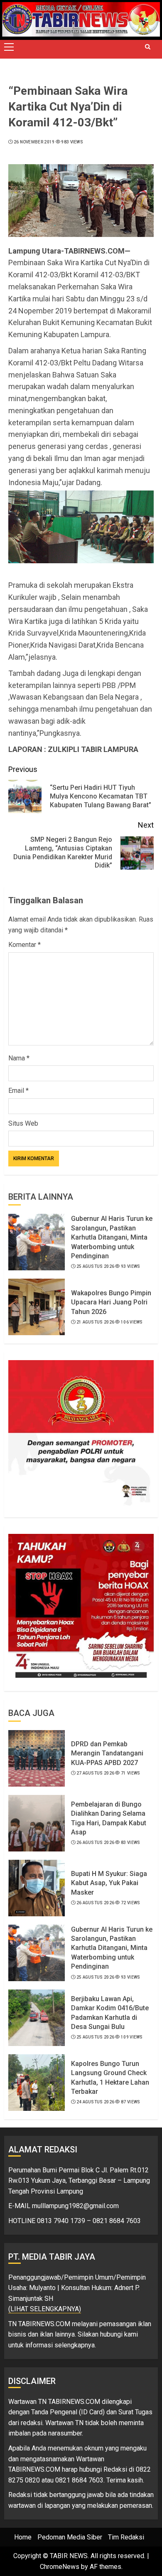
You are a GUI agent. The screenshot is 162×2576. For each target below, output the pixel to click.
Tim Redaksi (126, 2537)
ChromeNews (60, 2567)
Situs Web (23, 1123)
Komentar (25, 945)
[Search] (147, 47)
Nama (19, 1058)
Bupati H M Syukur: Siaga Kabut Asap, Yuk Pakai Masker (109, 1883)
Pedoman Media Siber (70, 2537)
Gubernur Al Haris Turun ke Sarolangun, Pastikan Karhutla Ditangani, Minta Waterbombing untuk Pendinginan (112, 1237)
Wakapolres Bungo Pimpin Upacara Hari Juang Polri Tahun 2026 (111, 1302)
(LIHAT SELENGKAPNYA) (45, 2309)
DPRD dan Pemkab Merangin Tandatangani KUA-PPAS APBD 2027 (107, 1753)
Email (18, 1091)
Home (23, 2537)
